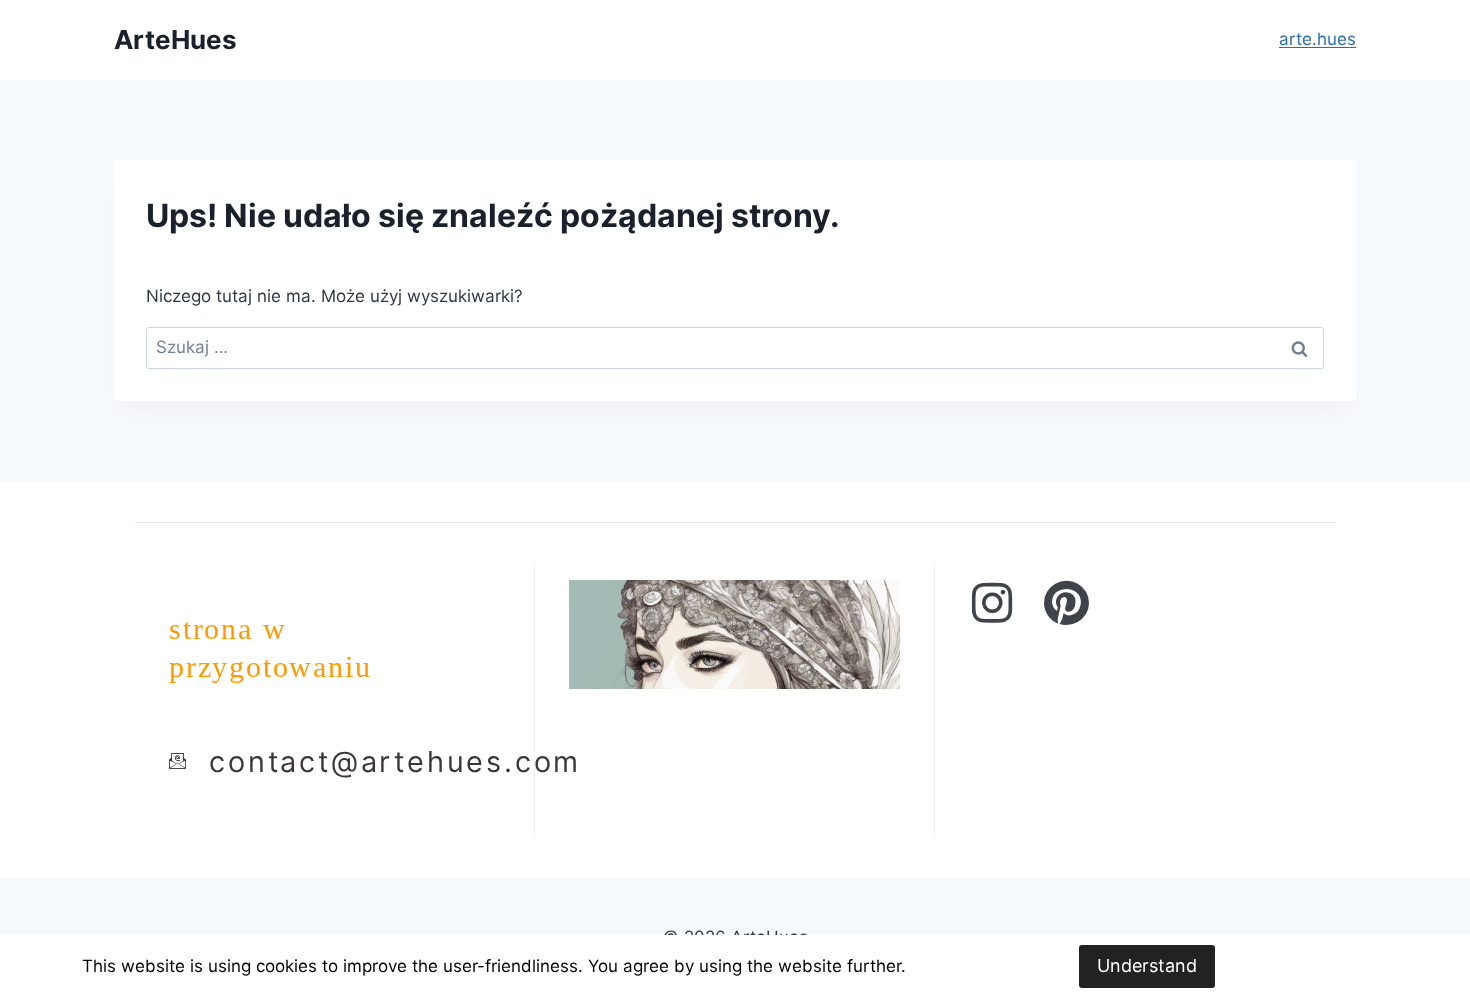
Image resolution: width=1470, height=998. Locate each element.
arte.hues (1317, 39)
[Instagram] (992, 603)
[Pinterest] (1067, 603)
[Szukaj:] (735, 347)
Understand (1147, 965)
